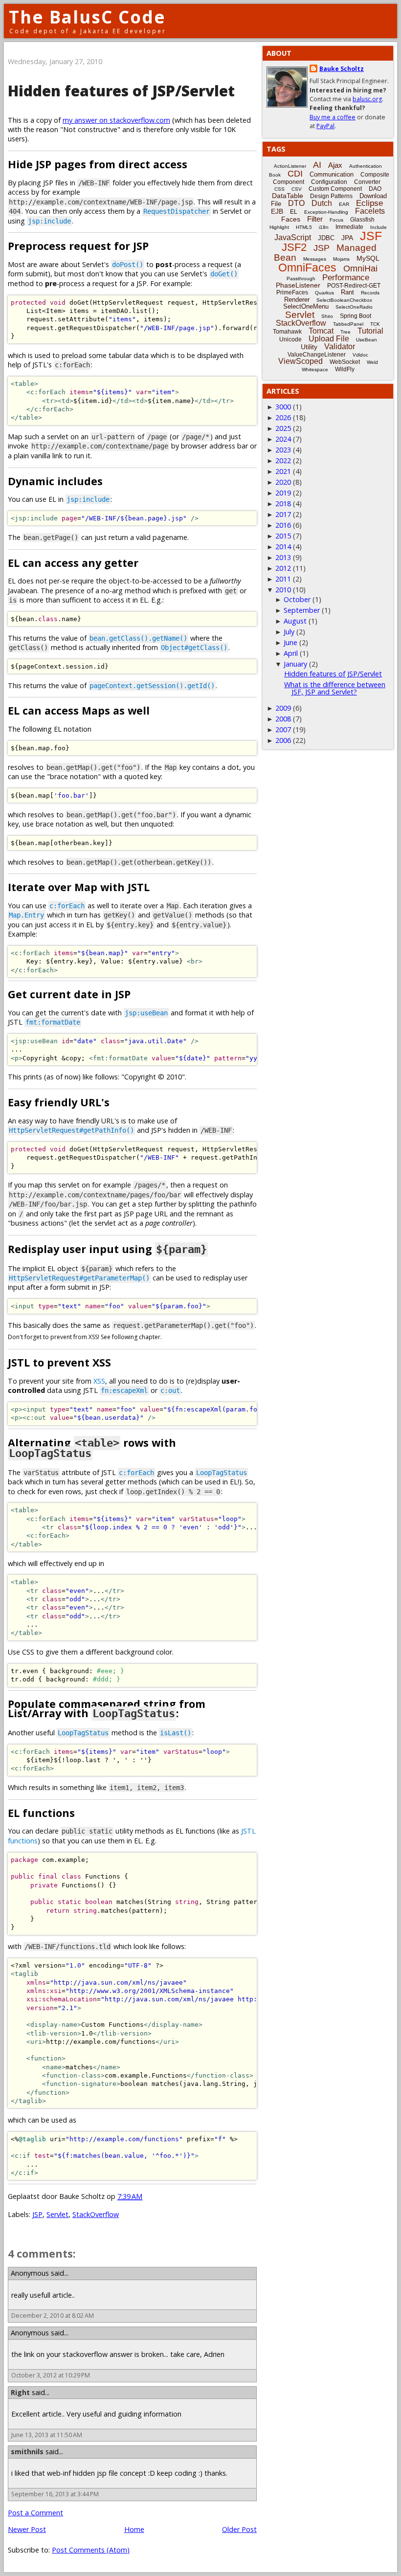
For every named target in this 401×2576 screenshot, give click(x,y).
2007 (283, 729)
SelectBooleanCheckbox (344, 300)
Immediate (349, 227)
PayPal (325, 126)
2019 (283, 493)
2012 (283, 568)
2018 (283, 504)
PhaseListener (298, 285)
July (289, 632)
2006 (283, 740)
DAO (375, 189)
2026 (283, 417)
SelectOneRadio (354, 307)
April (291, 653)
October (297, 599)
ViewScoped (301, 361)
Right (20, 2392)
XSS (99, 1381)
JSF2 (294, 247)
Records (370, 293)
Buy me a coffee (333, 117)
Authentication (366, 166)
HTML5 (304, 227)
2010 (283, 590)
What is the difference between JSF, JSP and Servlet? (335, 688)
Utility (309, 347)
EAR (344, 204)
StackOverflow (96, 2214)
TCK (375, 324)
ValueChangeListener (317, 355)
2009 (283, 708)
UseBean (367, 340)
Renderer (297, 300)
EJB (277, 211)
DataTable (288, 196)
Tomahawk (287, 332)
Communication (332, 174)
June (290, 642)
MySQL (368, 258)
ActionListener (290, 166)
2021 (283, 471)
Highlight (279, 227)
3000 (283, 407)
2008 (283, 719)
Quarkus (324, 293)
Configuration (329, 182)
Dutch (322, 203)
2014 (283, 547)
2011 (283, 579)
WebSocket (345, 362)
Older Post (239, 2529)
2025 (283, 428)
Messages (315, 259)
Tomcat (321, 331)
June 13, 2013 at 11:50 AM (47, 2435)
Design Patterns (331, 196)
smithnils (27, 2452)
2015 (283, 536)
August (295, 621)
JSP (37, 2214)
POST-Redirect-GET (354, 286)
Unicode (290, 339)
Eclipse (369, 203)
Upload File (329, 339)
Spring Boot (356, 316)
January (295, 664)
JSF (371, 236)
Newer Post (27, 2529)
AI (317, 165)
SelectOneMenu (306, 306)
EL (294, 212)
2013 (283, 557)
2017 (283, 514)
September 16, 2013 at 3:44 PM (55, 2494)
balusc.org (367, 99)
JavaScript (293, 237)
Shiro (327, 316)
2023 (283, 450)
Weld (372, 362)
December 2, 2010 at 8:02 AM (53, 2316)
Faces (291, 219)
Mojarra (341, 259)
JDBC (326, 238)
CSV (297, 189)
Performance (346, 278)
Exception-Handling (326, 212)
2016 (283, 525)
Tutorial (370, 331)
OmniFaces (307, 268)
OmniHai (360, 269)
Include (379, 227)
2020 (283, 482)
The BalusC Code (87, 17)
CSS (279, 189)
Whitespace (315, 370)
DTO (296, 203)
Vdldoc (360, 355)
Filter (315, 219)
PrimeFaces (292, 292)
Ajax (335, 165)
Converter (367, 182)
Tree (345, 332)
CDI (295, 174)
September (302, 610)
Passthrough (301, 279)
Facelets (370, 211)
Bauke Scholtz (342, 69)
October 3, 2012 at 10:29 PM (51, 2375)
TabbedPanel (348, 324)
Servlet (57, 2214)
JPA (347, 238)
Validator (340, 347)
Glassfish (362, 220)
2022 (283, 460)
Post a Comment (35, 2513)
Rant (347, 292)
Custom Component (335, 189)
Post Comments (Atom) (91, 2550)
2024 (283, 439)
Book (275, 175)
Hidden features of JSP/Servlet (121, 91)
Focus (336, 220)
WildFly (345, 369)
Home (134, 2529)
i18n (324, 227)
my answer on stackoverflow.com (116, 120)
